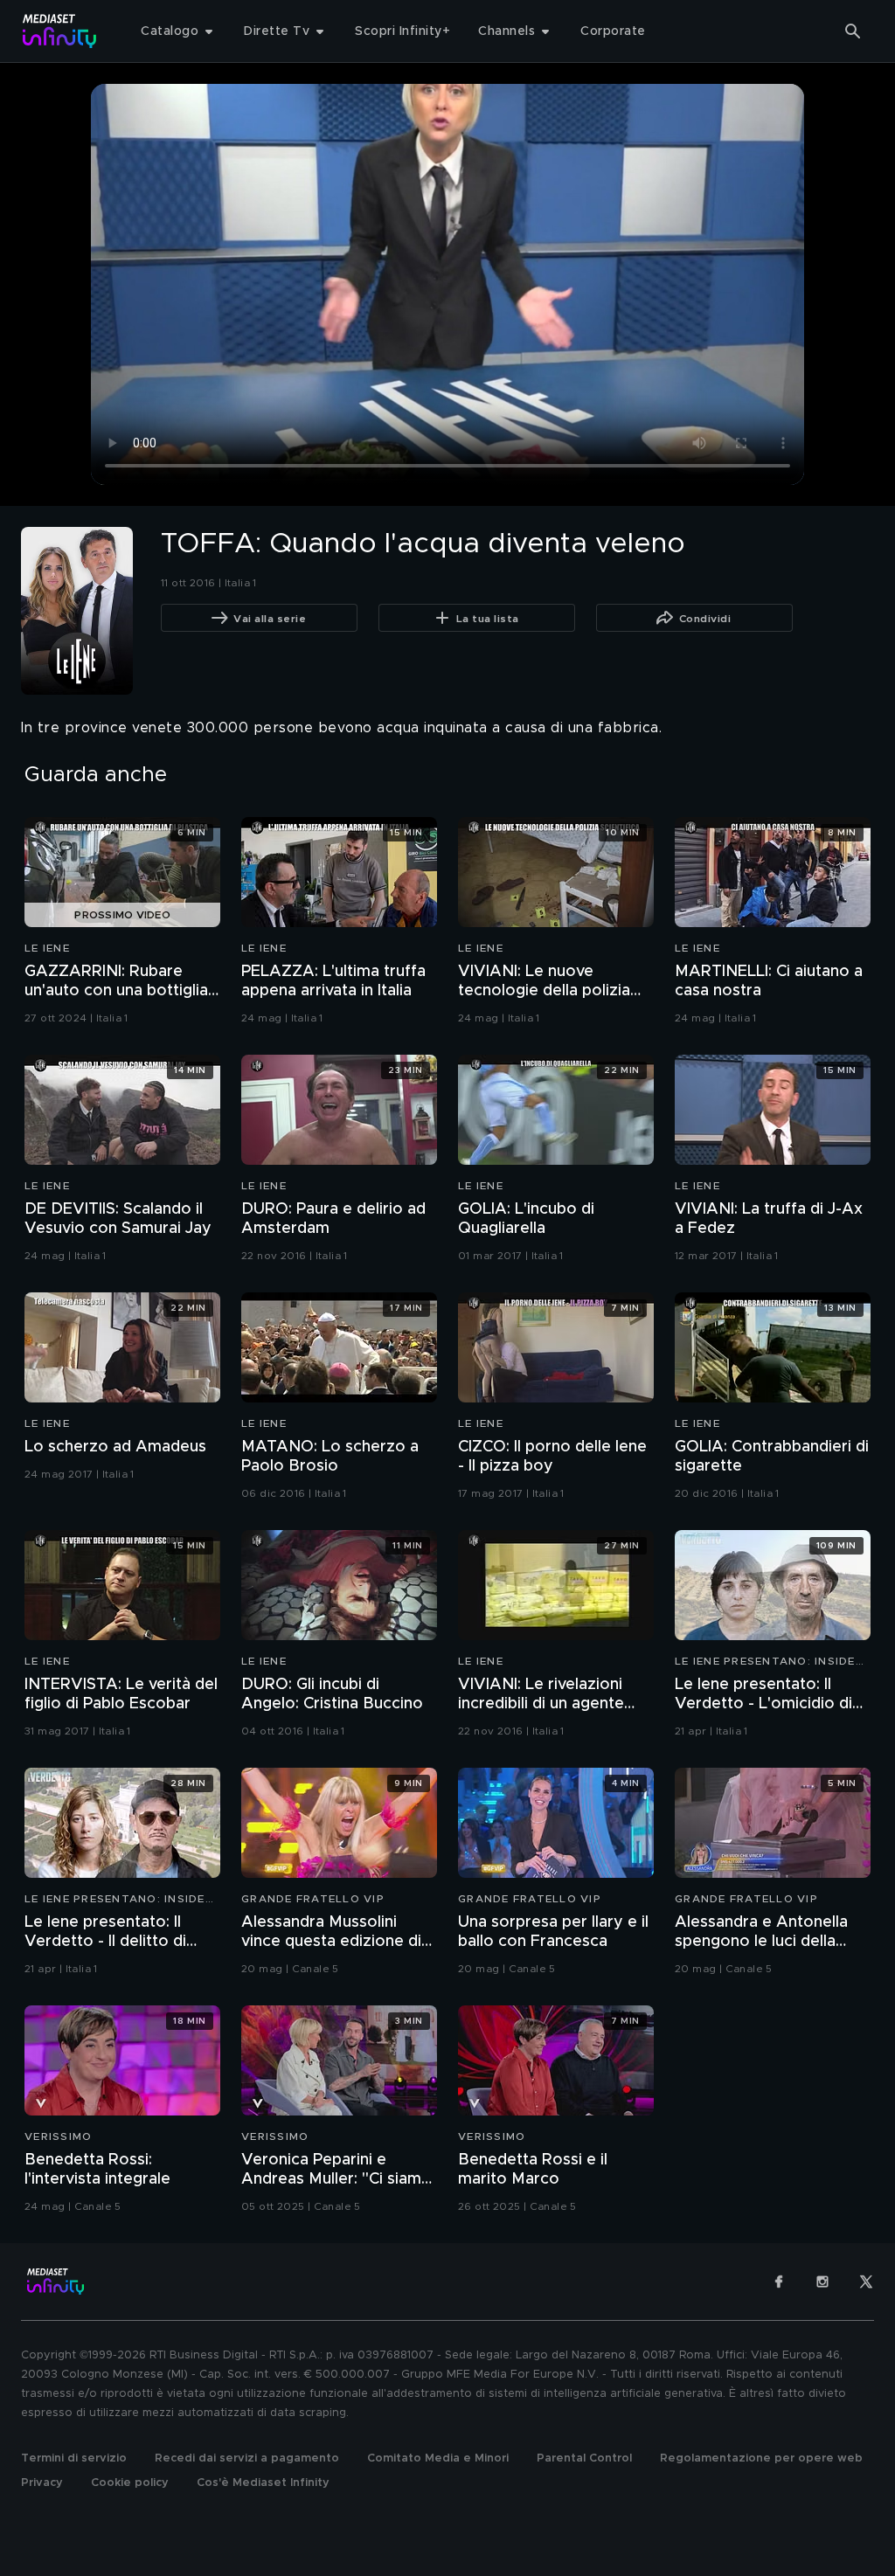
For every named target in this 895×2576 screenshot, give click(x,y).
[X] (866, 2282)
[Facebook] (779, 2282)
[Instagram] (822, 2282)
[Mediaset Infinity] (60, 31)
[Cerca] (853, 31)
